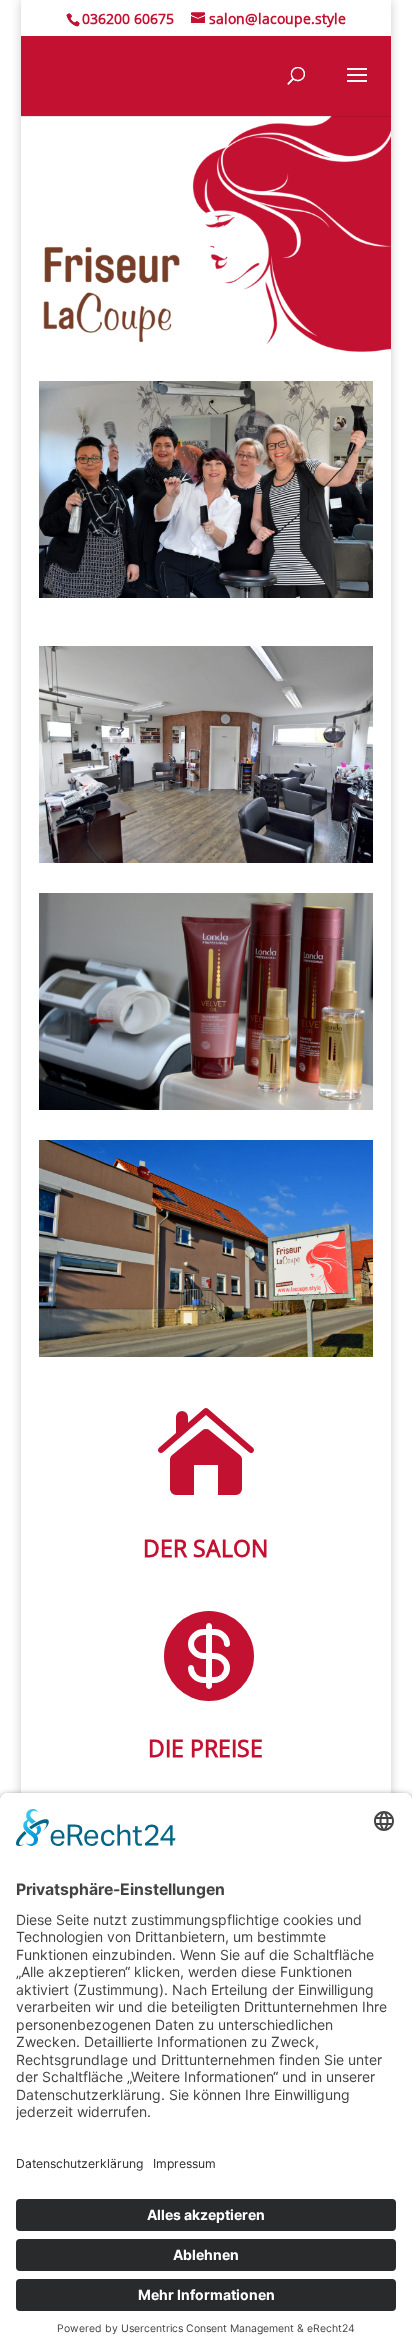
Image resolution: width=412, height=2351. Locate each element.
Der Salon (205, 1548)
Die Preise (205, 1748)
